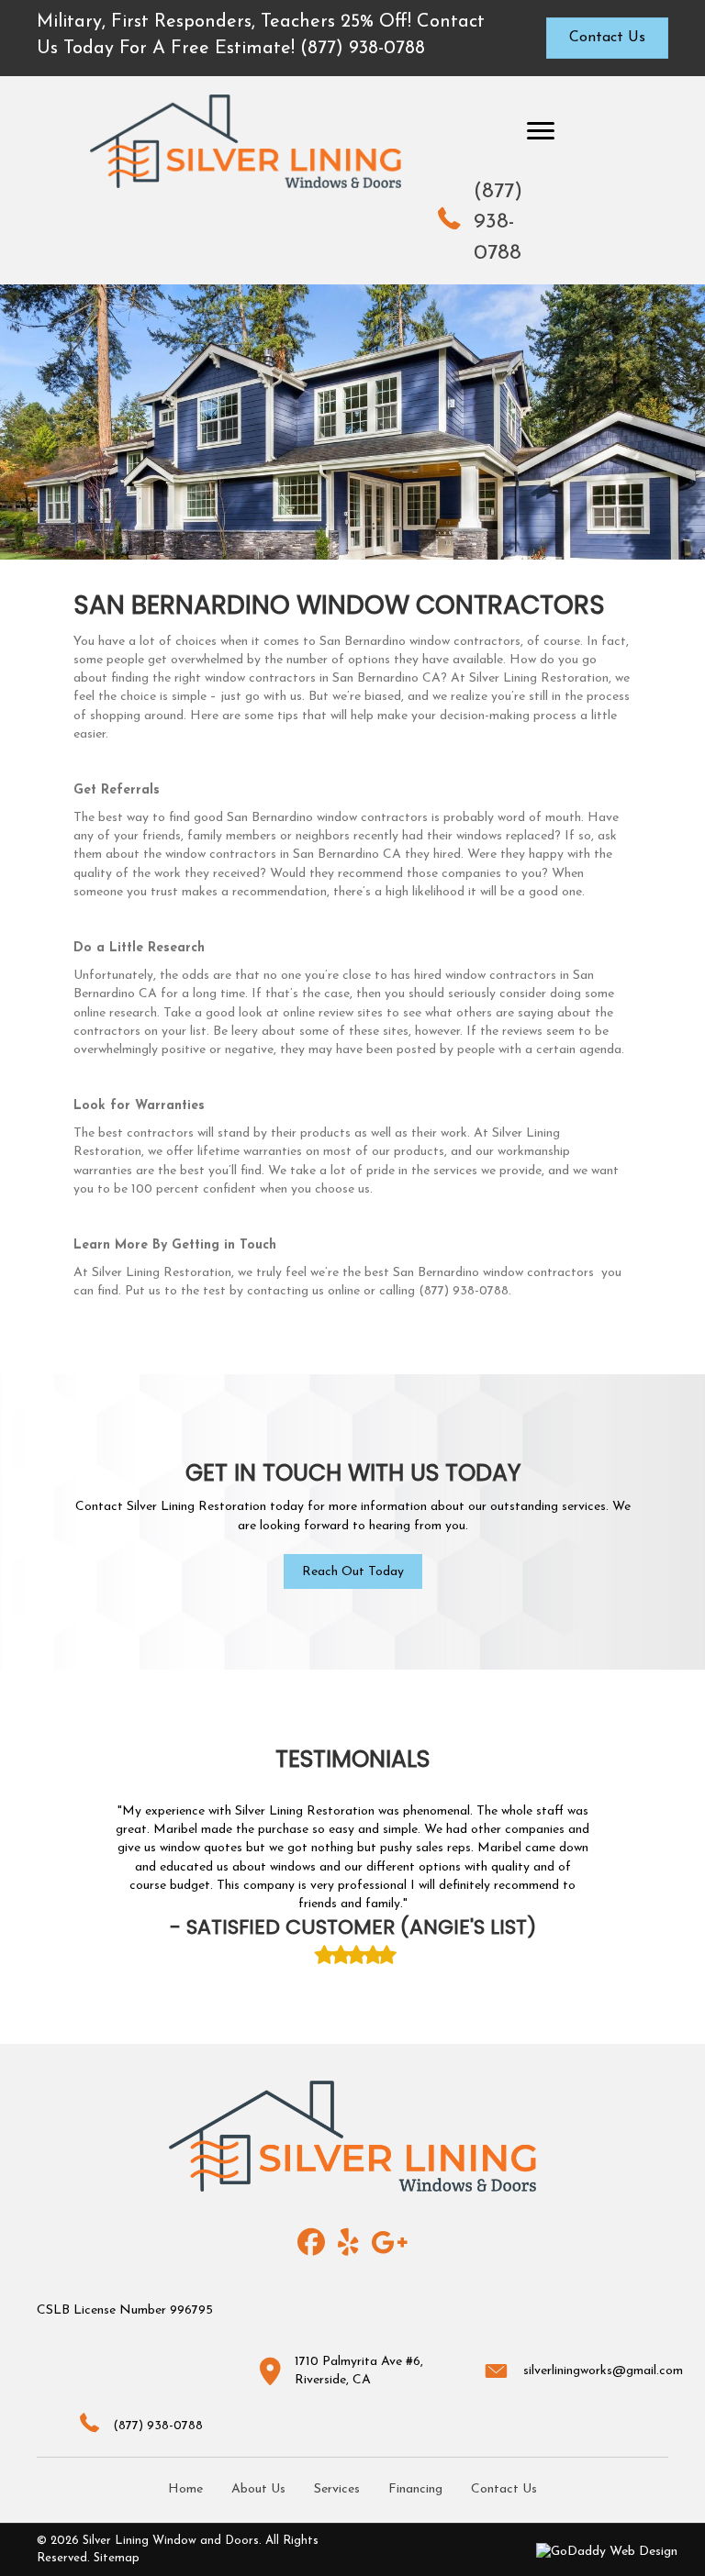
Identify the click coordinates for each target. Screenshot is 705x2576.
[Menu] (541, 131)
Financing (415, 2489)
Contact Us (504, 2489)
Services (337, 2489)
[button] (353, 1571)
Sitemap (117, 2558)
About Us (258, 2489)
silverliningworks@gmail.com (603, 2371)
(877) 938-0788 (498, 223)
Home (185, 2489)
